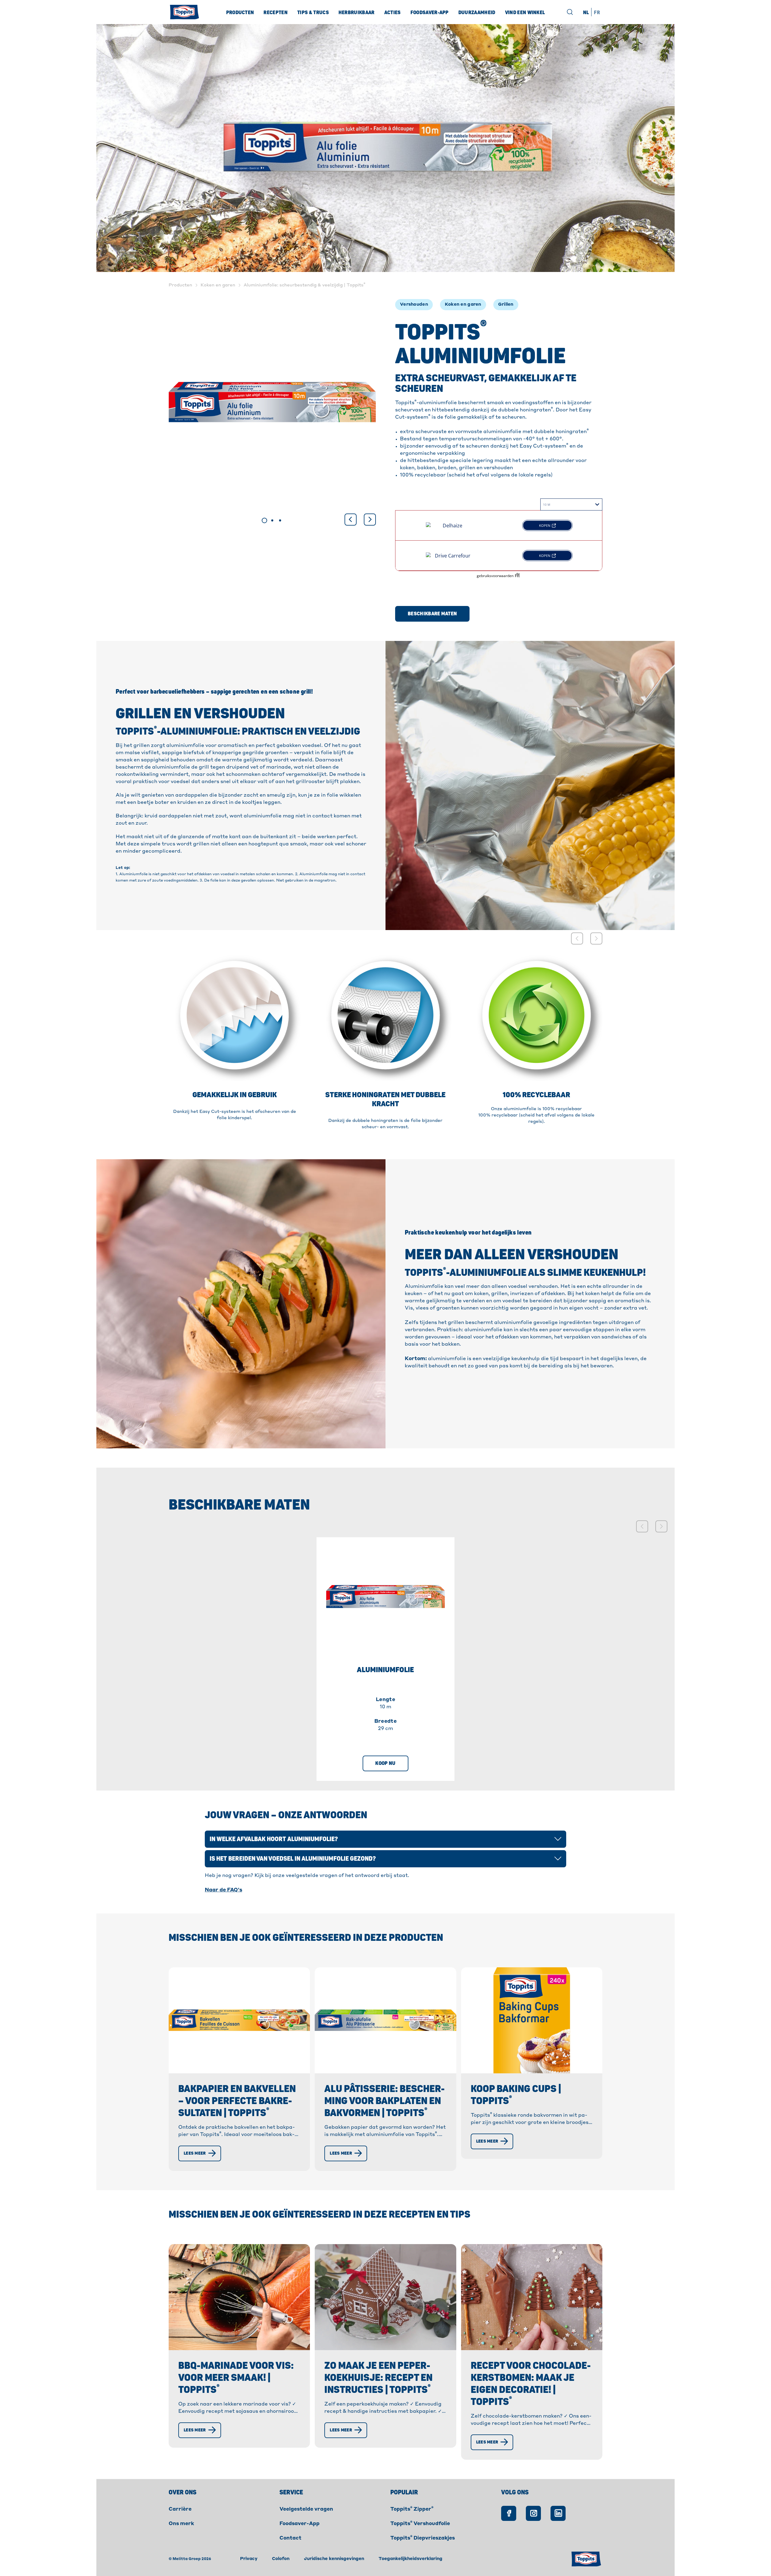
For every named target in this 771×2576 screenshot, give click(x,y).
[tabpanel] (272, 402)
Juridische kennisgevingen (334, 2559)
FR (597, 13)
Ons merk (181, 2524)
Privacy (249, 2559)
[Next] (370, 520)
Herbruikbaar (357, 13)
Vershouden (414, 304)
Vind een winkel (525, 13)
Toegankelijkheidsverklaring (410, 2559)
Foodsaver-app (430, 13)
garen (474, 304)
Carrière (180, 2509)
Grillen (506, 304)
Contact (290, 2538)
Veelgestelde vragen (306, 2509)
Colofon (281, 2559)
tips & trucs (313, 13)
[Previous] (351, 520)
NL (586, 13)
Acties (393, 13)
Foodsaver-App (300, 2524)
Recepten (276, 13)
